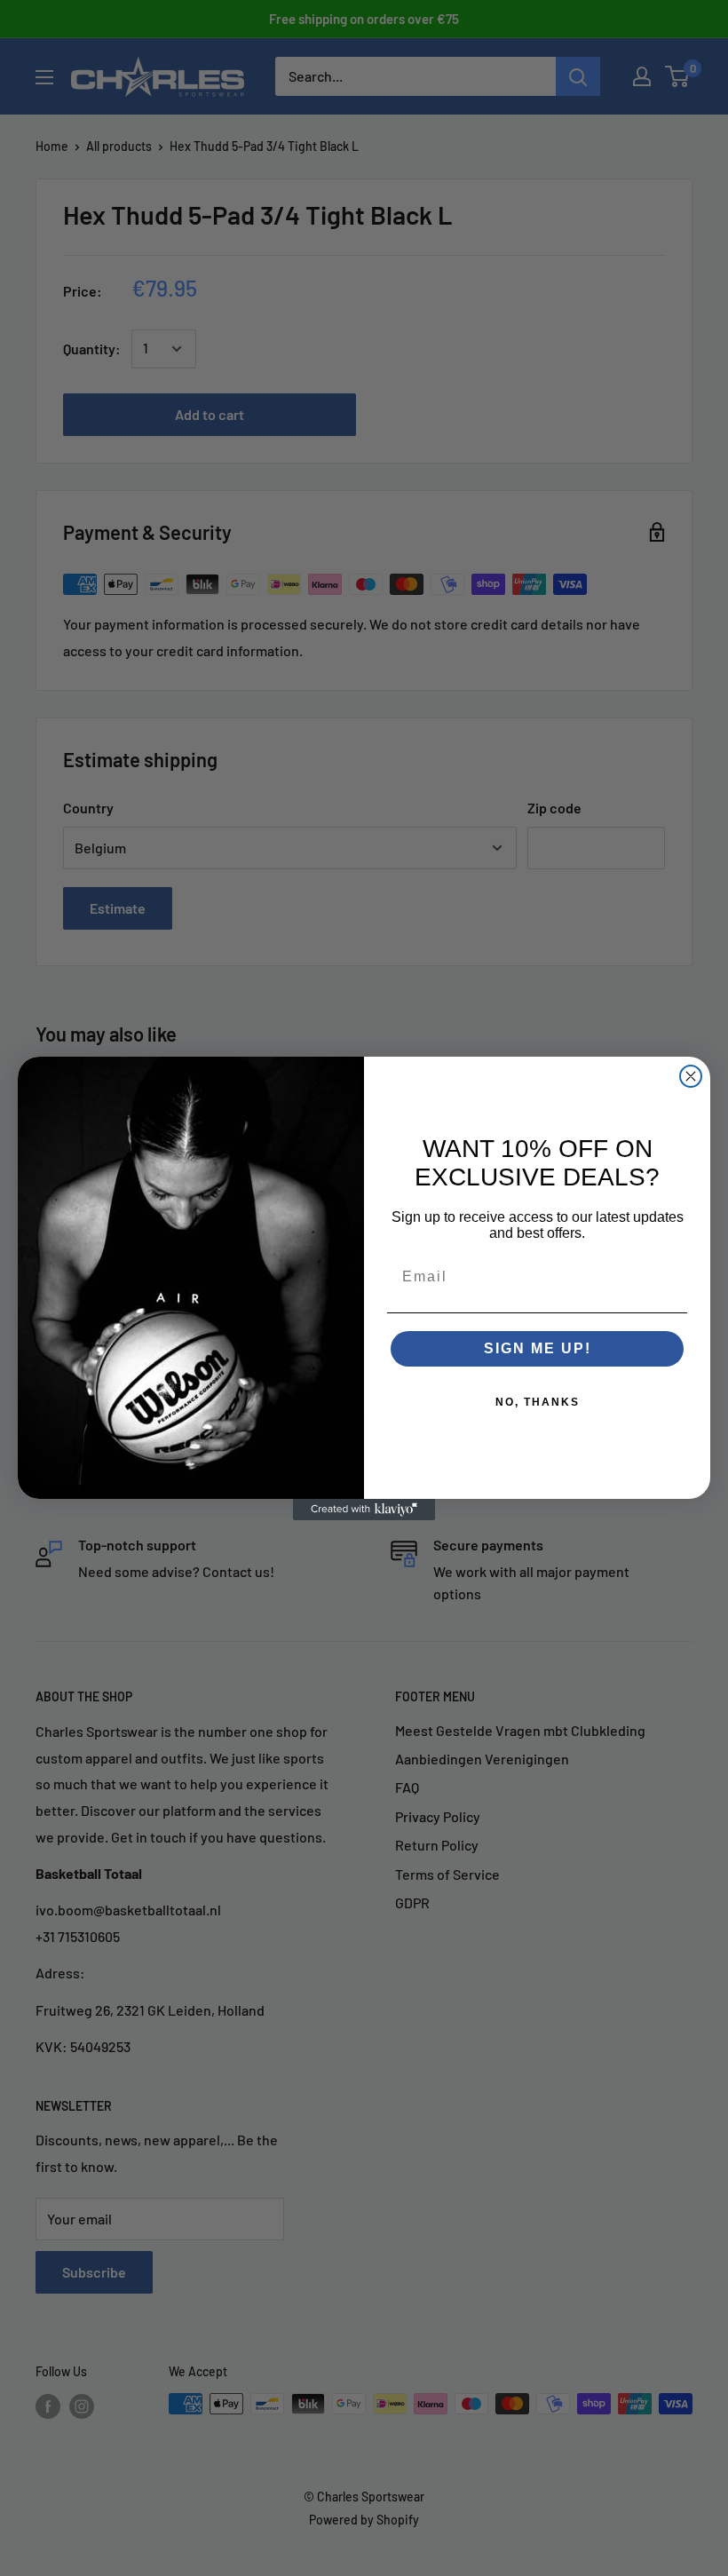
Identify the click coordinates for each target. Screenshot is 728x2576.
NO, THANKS (538, 1402)
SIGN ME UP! (538, 1348)
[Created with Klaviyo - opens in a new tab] (364, 1510)
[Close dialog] (691, 1076)
